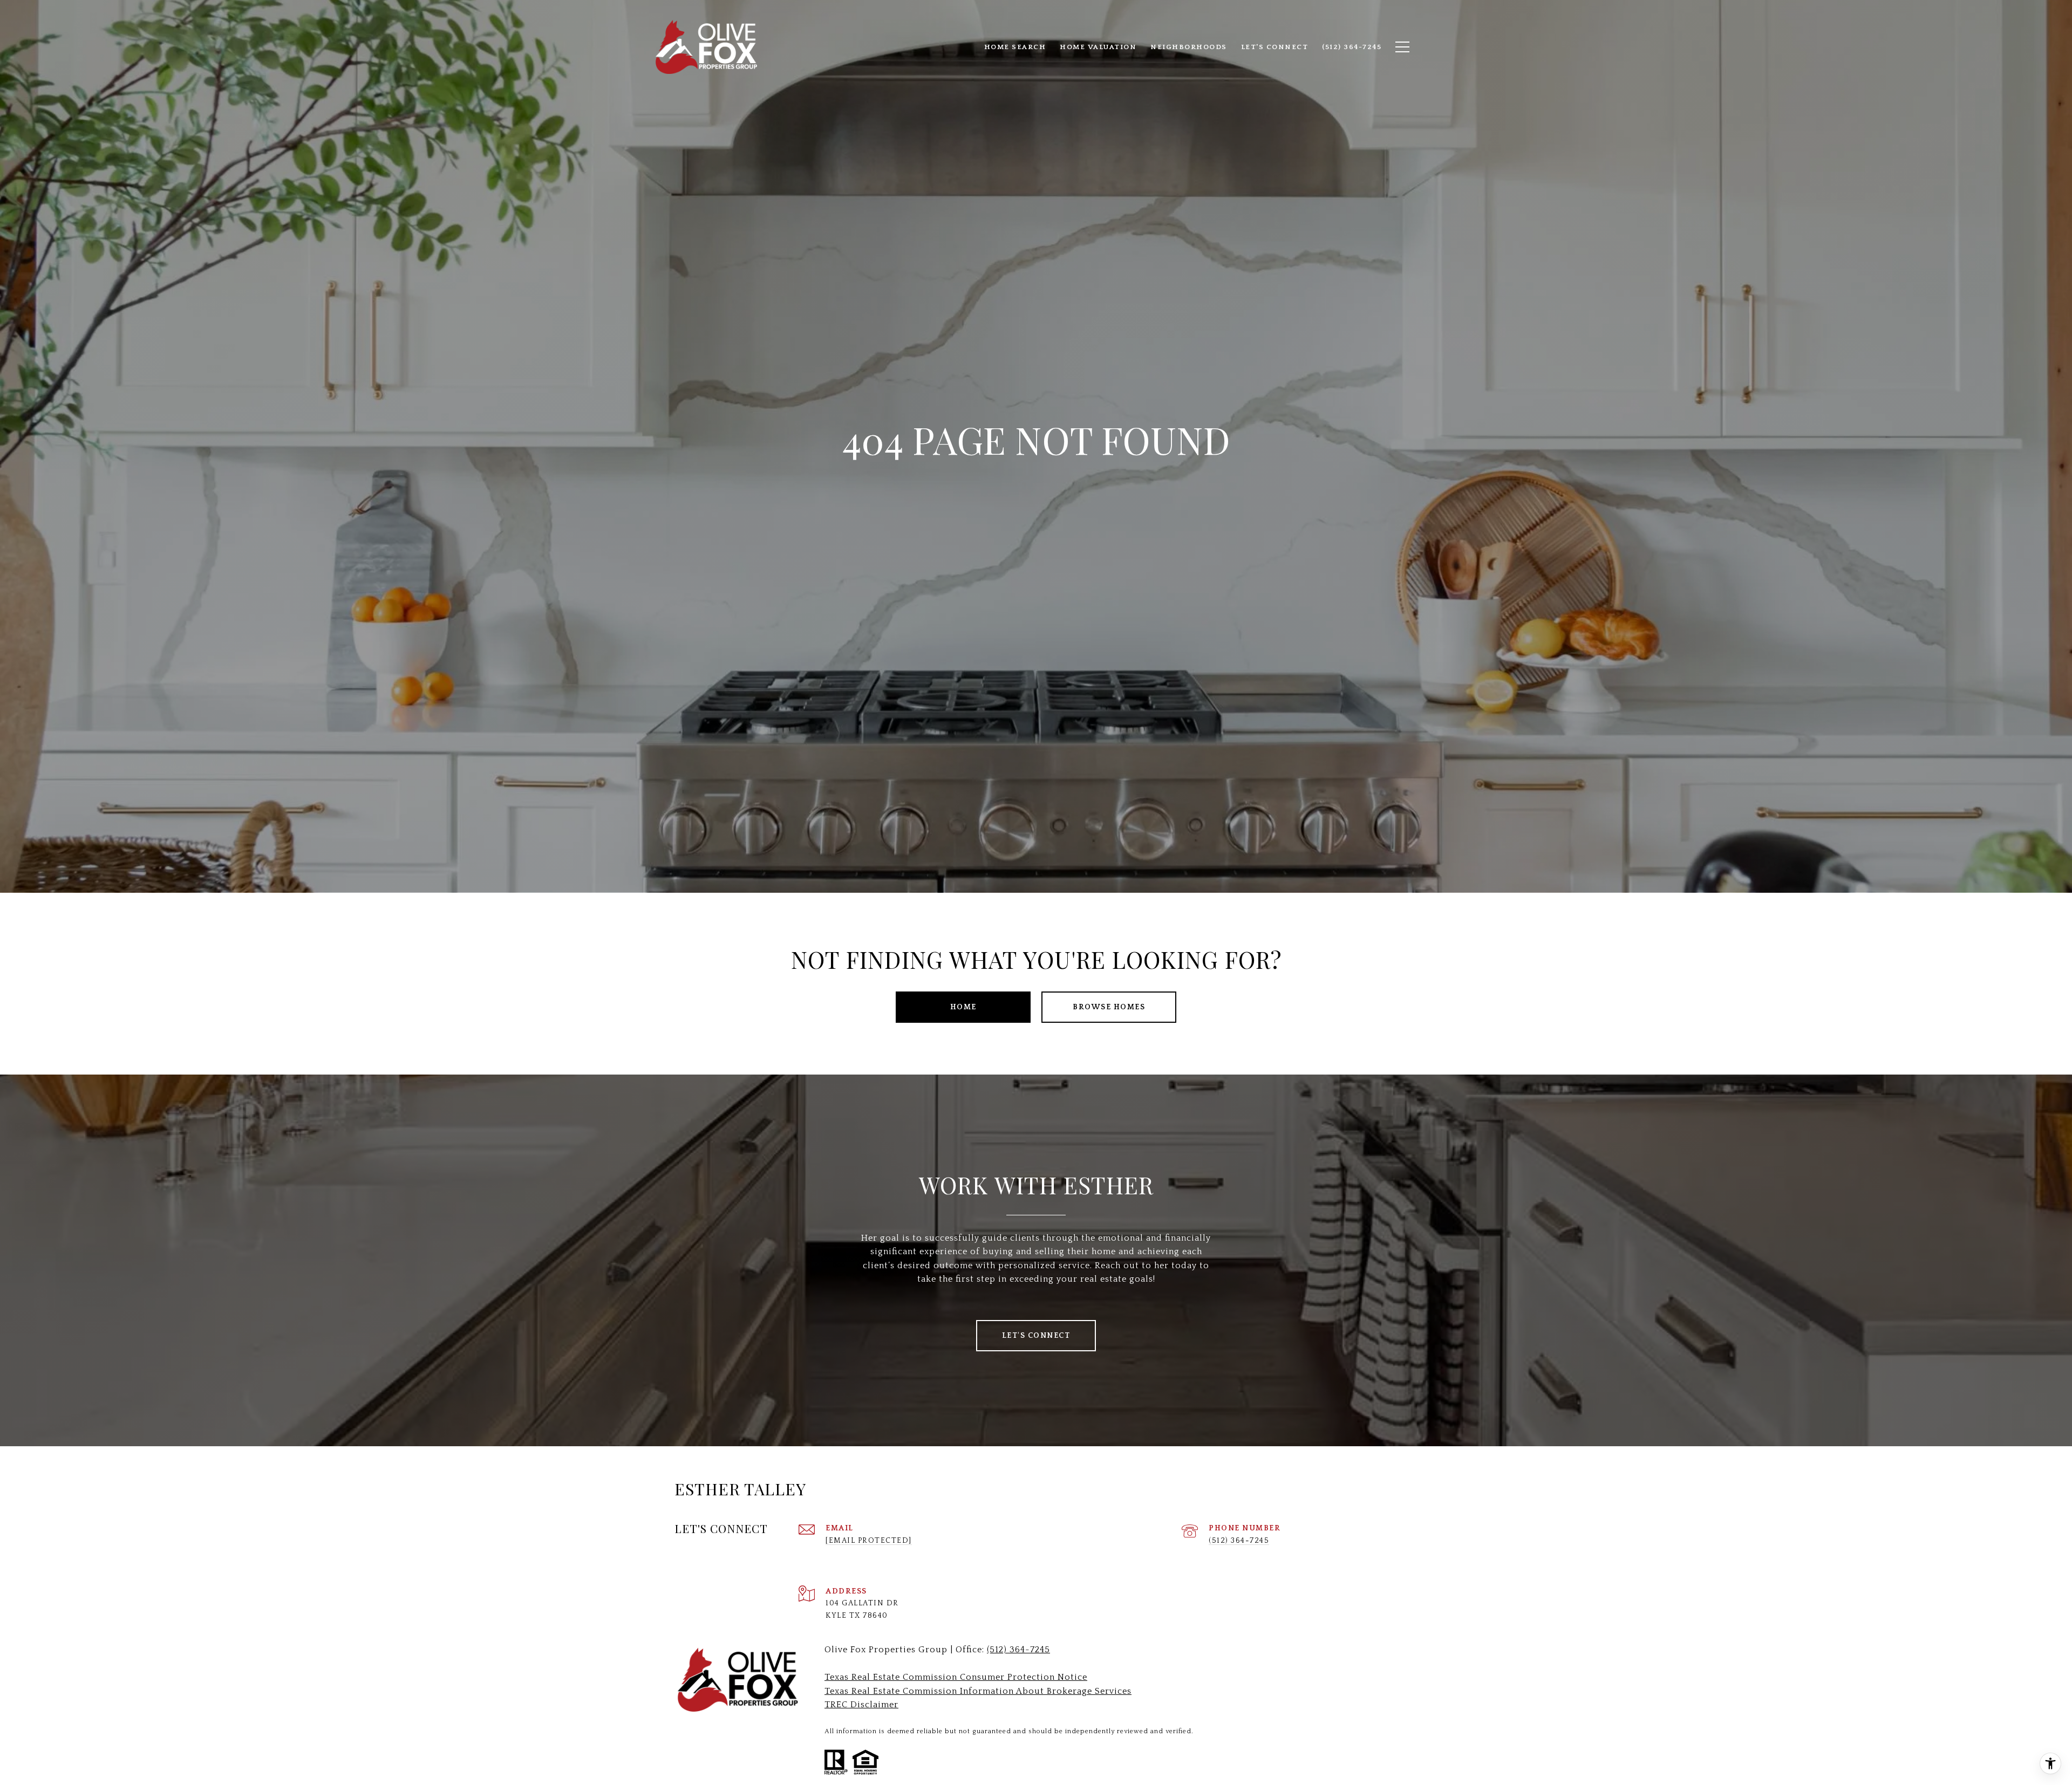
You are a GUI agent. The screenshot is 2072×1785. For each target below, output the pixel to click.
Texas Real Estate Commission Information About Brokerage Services (978, 1691)
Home (963, 1007)
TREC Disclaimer (861, 1705)
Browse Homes (1109, 1007)
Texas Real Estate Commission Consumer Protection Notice (956, 1677)
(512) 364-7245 (1239, 1541)
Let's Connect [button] (1036, 1336)
